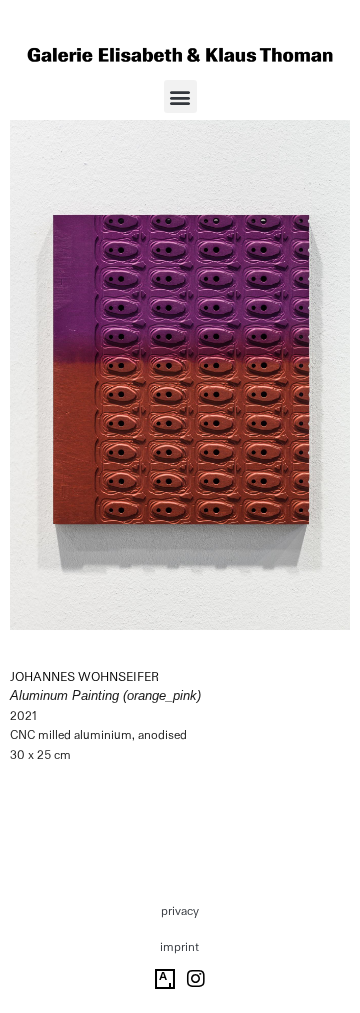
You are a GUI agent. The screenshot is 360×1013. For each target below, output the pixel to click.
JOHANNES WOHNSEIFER (84, 677)
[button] (180, 96)
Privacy (180, 911)
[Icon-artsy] (165, 979)
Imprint (179, 947)
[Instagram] (196, 979)
